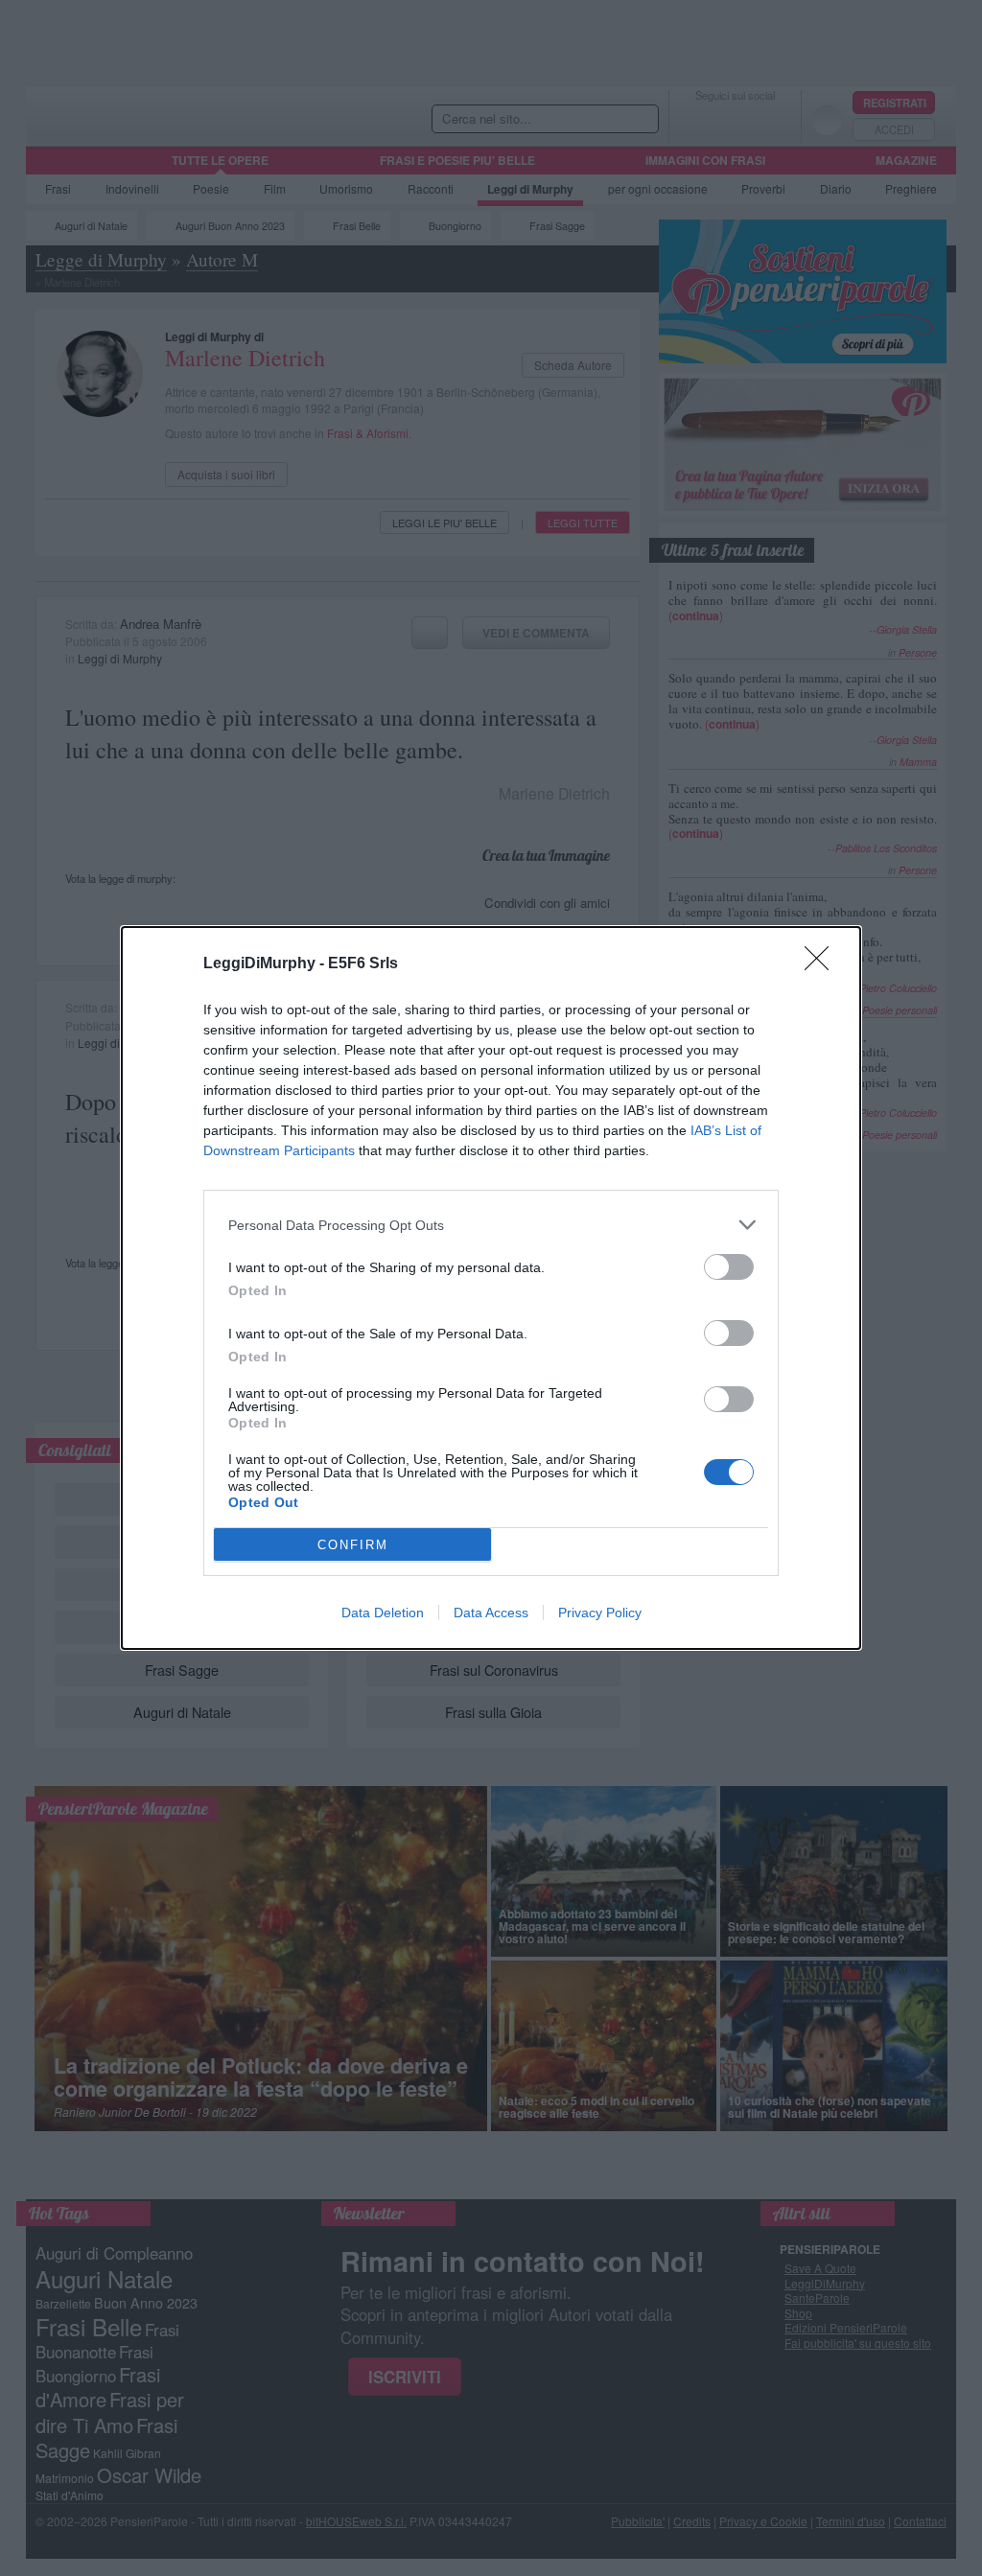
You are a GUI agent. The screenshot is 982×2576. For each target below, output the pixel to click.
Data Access (491, 1613)
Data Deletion (383, 1613)
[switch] (729, 1267)
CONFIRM (353, 1545)
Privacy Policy (600, 1613)
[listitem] (491, 1225)
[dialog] (491, 1288)
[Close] (823, 964)
